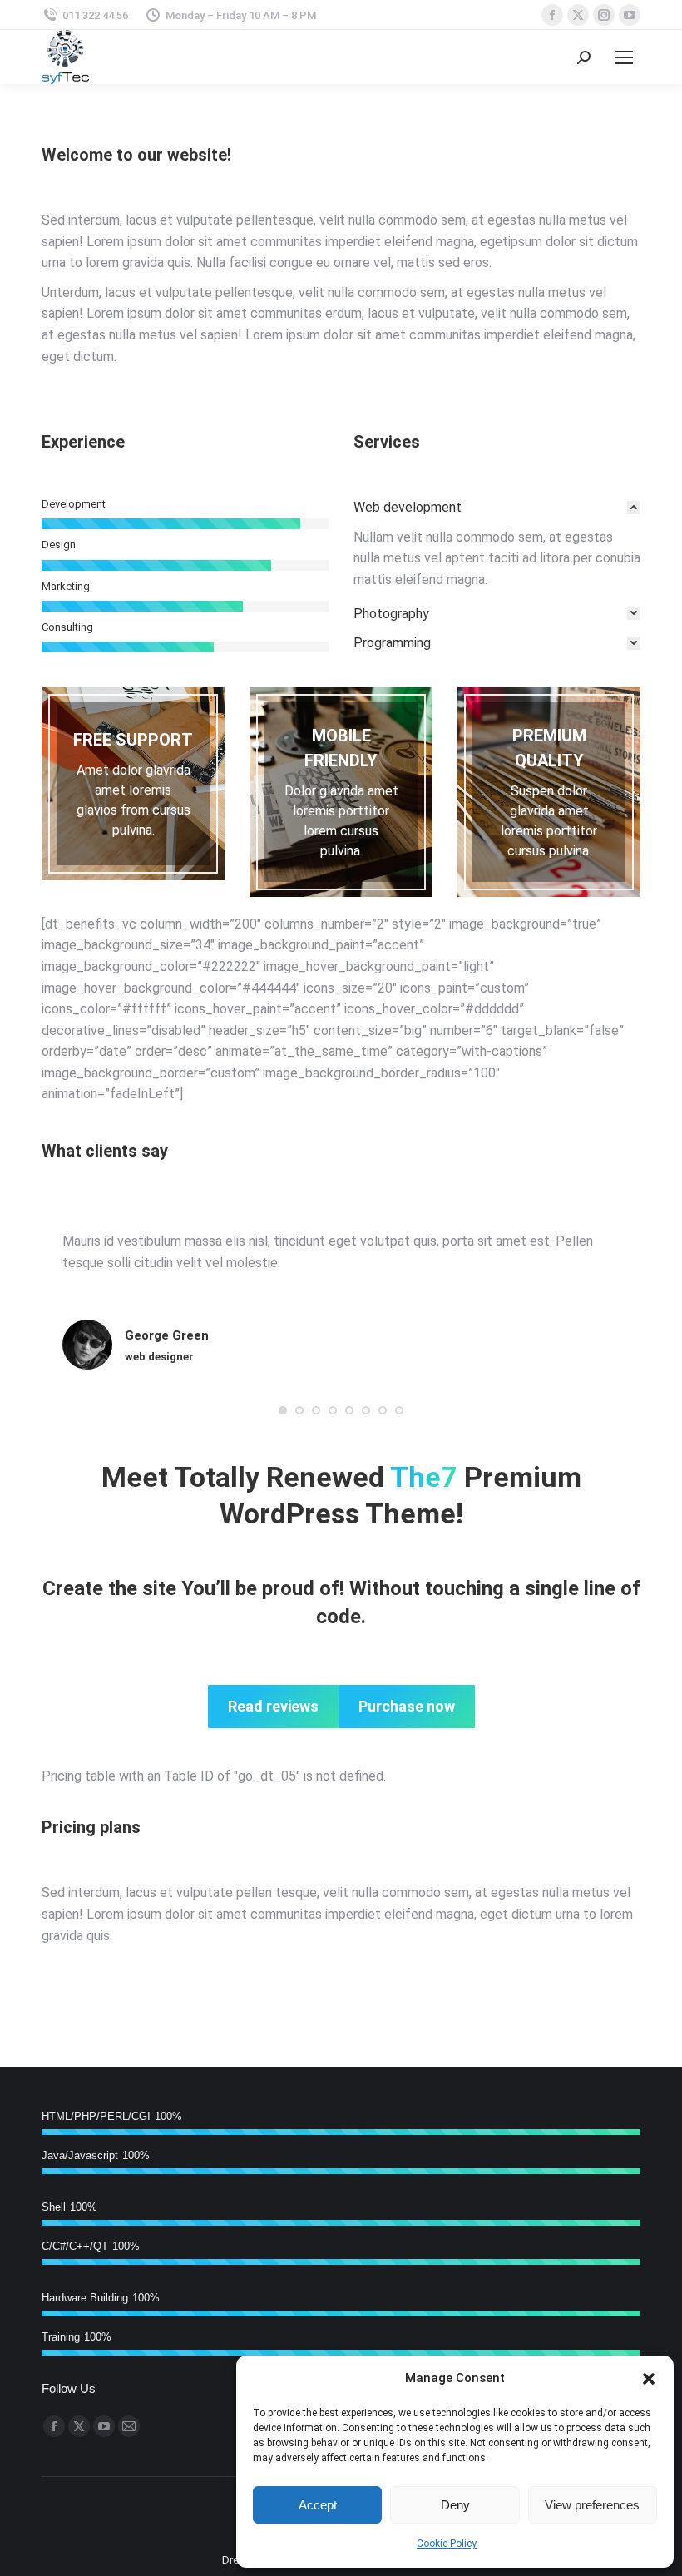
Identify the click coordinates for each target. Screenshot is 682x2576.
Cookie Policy (447, 2544)
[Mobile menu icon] (624, 57)
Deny (455, 2505)
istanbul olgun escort (124, 1292)
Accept (318, 2505)
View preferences (592, 2505)
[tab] (497, 508)
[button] (649, 2379)
